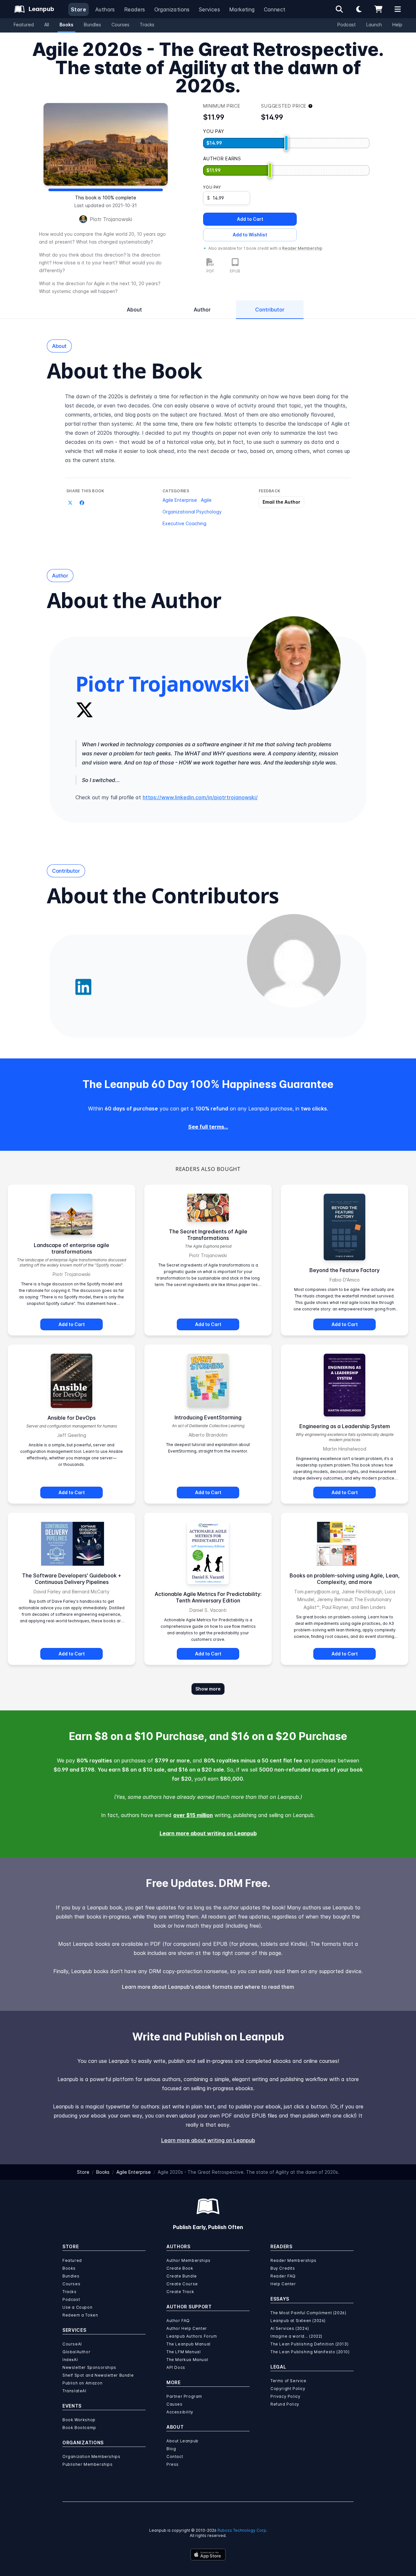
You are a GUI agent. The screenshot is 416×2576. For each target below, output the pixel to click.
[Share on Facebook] (82, 503)
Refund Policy (285, 2404)
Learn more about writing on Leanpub (208, 1833)
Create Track (180, 2292)
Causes (175, 2404)
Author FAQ (178, 2321)
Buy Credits (283, 2268)
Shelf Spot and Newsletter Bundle (98, 2375)
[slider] (286, 143)
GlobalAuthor (76, 2352)
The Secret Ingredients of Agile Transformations (208, 1235)
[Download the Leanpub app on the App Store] (208, 2555)
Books (66, 25)
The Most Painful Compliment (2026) (308, 2313)
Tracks (147, 25)
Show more (208, 1689)
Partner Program (184, 2396)
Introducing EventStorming (208, 1417)
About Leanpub (182, 2441)
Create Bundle (182, 2276)
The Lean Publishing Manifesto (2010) (310, 2352)
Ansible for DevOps (71, 1418)
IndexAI (70, 2360)
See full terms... (208, 1127)
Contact (175, 2456)
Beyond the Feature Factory (344, 1270)
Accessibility (180, 2412)
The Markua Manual (187, 2360)
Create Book (180, 2268)
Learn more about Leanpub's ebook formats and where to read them (208, 1987)
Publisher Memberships (88, 2464)
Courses (120, 25)
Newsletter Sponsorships (89, 2367)
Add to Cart (250, 219)
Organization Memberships (91, 2456)
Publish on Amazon (82, 2383)
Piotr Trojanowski (111, 219)
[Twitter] (84, 710)
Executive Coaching (184, 523)
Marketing (242, 9)
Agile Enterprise (180, 500)
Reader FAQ (283, 2276)
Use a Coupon (77, 2307)
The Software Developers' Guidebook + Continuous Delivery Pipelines (72, 1579)
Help (397, 25)
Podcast (347, 25)
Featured (24, 25)
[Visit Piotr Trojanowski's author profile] (294, 663)
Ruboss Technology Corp (242, 2530)
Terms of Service (288, 2381)
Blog (171, 2449)
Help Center (283, 2284)
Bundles (92, 25)
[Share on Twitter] (70, 503)
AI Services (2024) (290, 2328)
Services (209, 9)
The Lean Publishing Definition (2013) (309, 2344)
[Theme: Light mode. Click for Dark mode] (359, 9)
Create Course (182, 2284)
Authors (105, 9)
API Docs (176, 2367)
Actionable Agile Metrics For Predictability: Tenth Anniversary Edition (208, 1597)
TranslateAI (74, 2391)
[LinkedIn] (83, 987)
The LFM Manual (183, 2352)
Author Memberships (188, 2260)
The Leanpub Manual (188, 2344)
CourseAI (72, 2344)
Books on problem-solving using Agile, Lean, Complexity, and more (345, 1579)
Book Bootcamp (79, 2428)
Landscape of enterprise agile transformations (71, 1248)
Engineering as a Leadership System (345, 1426)
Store (78, 9)
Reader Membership (302, 248)
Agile (206, 500)
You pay (212, 187)
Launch (374, 25)
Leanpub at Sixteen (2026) (298, 2321)
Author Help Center (187, 2328)
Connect (275, 9)
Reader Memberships (293, 2260)
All (47, 25)
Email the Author (281, 502)
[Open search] (339, 9)
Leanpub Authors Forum (192, 2336)
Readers (135, 9)
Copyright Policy (288, 2389)
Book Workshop (79, 2420)
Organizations (172, 9)
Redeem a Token (80, 2315)
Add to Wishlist (250, 235)
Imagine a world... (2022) (296, 2336)
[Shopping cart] (378, 9)
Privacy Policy (285, 2396)
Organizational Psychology (192, 512)
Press (173, 2464)
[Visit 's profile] (294, 961)
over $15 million (193, 1815)
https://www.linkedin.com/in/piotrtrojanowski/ (200, 797)
